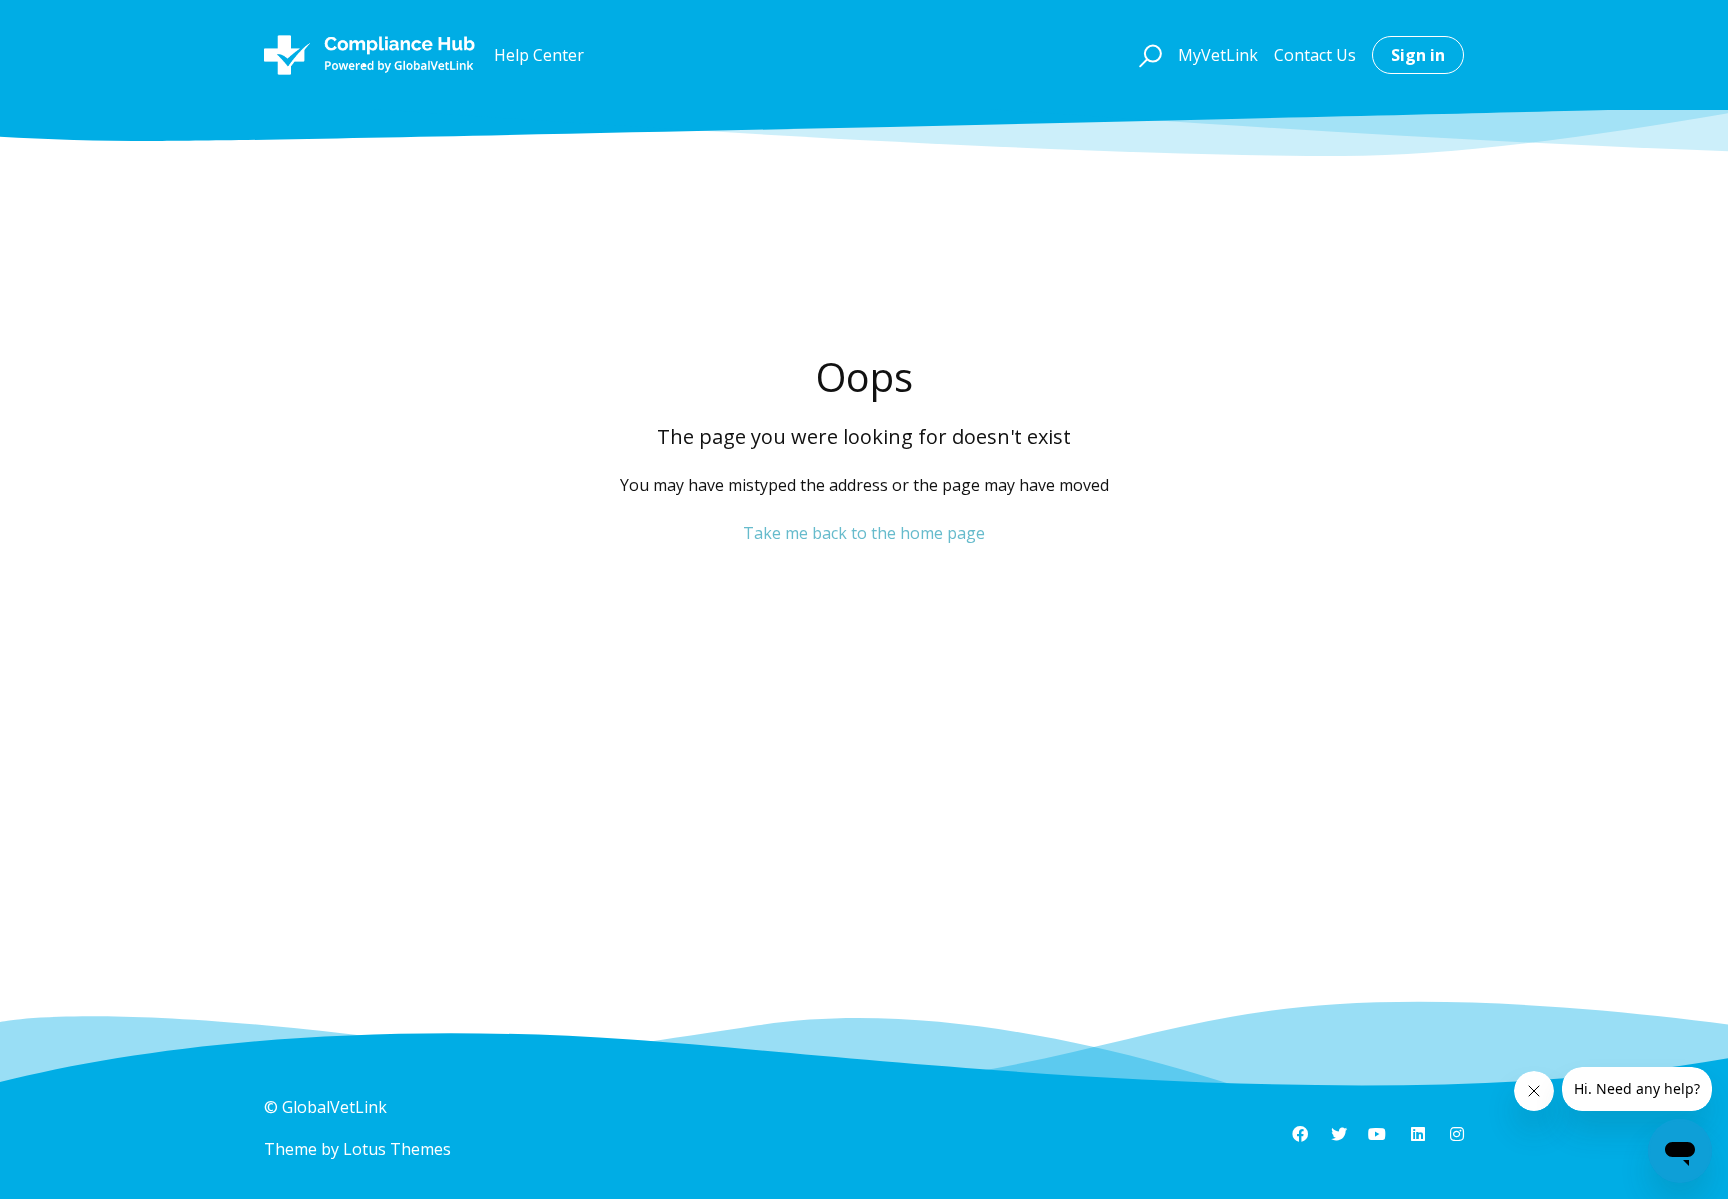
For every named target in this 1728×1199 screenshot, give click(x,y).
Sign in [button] (1418, 55)
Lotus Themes (397, 1149)
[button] (1147, 55)
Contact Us (1315, 55)
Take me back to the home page (864, 533)
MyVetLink (1218, 55)
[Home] (369, 55)
